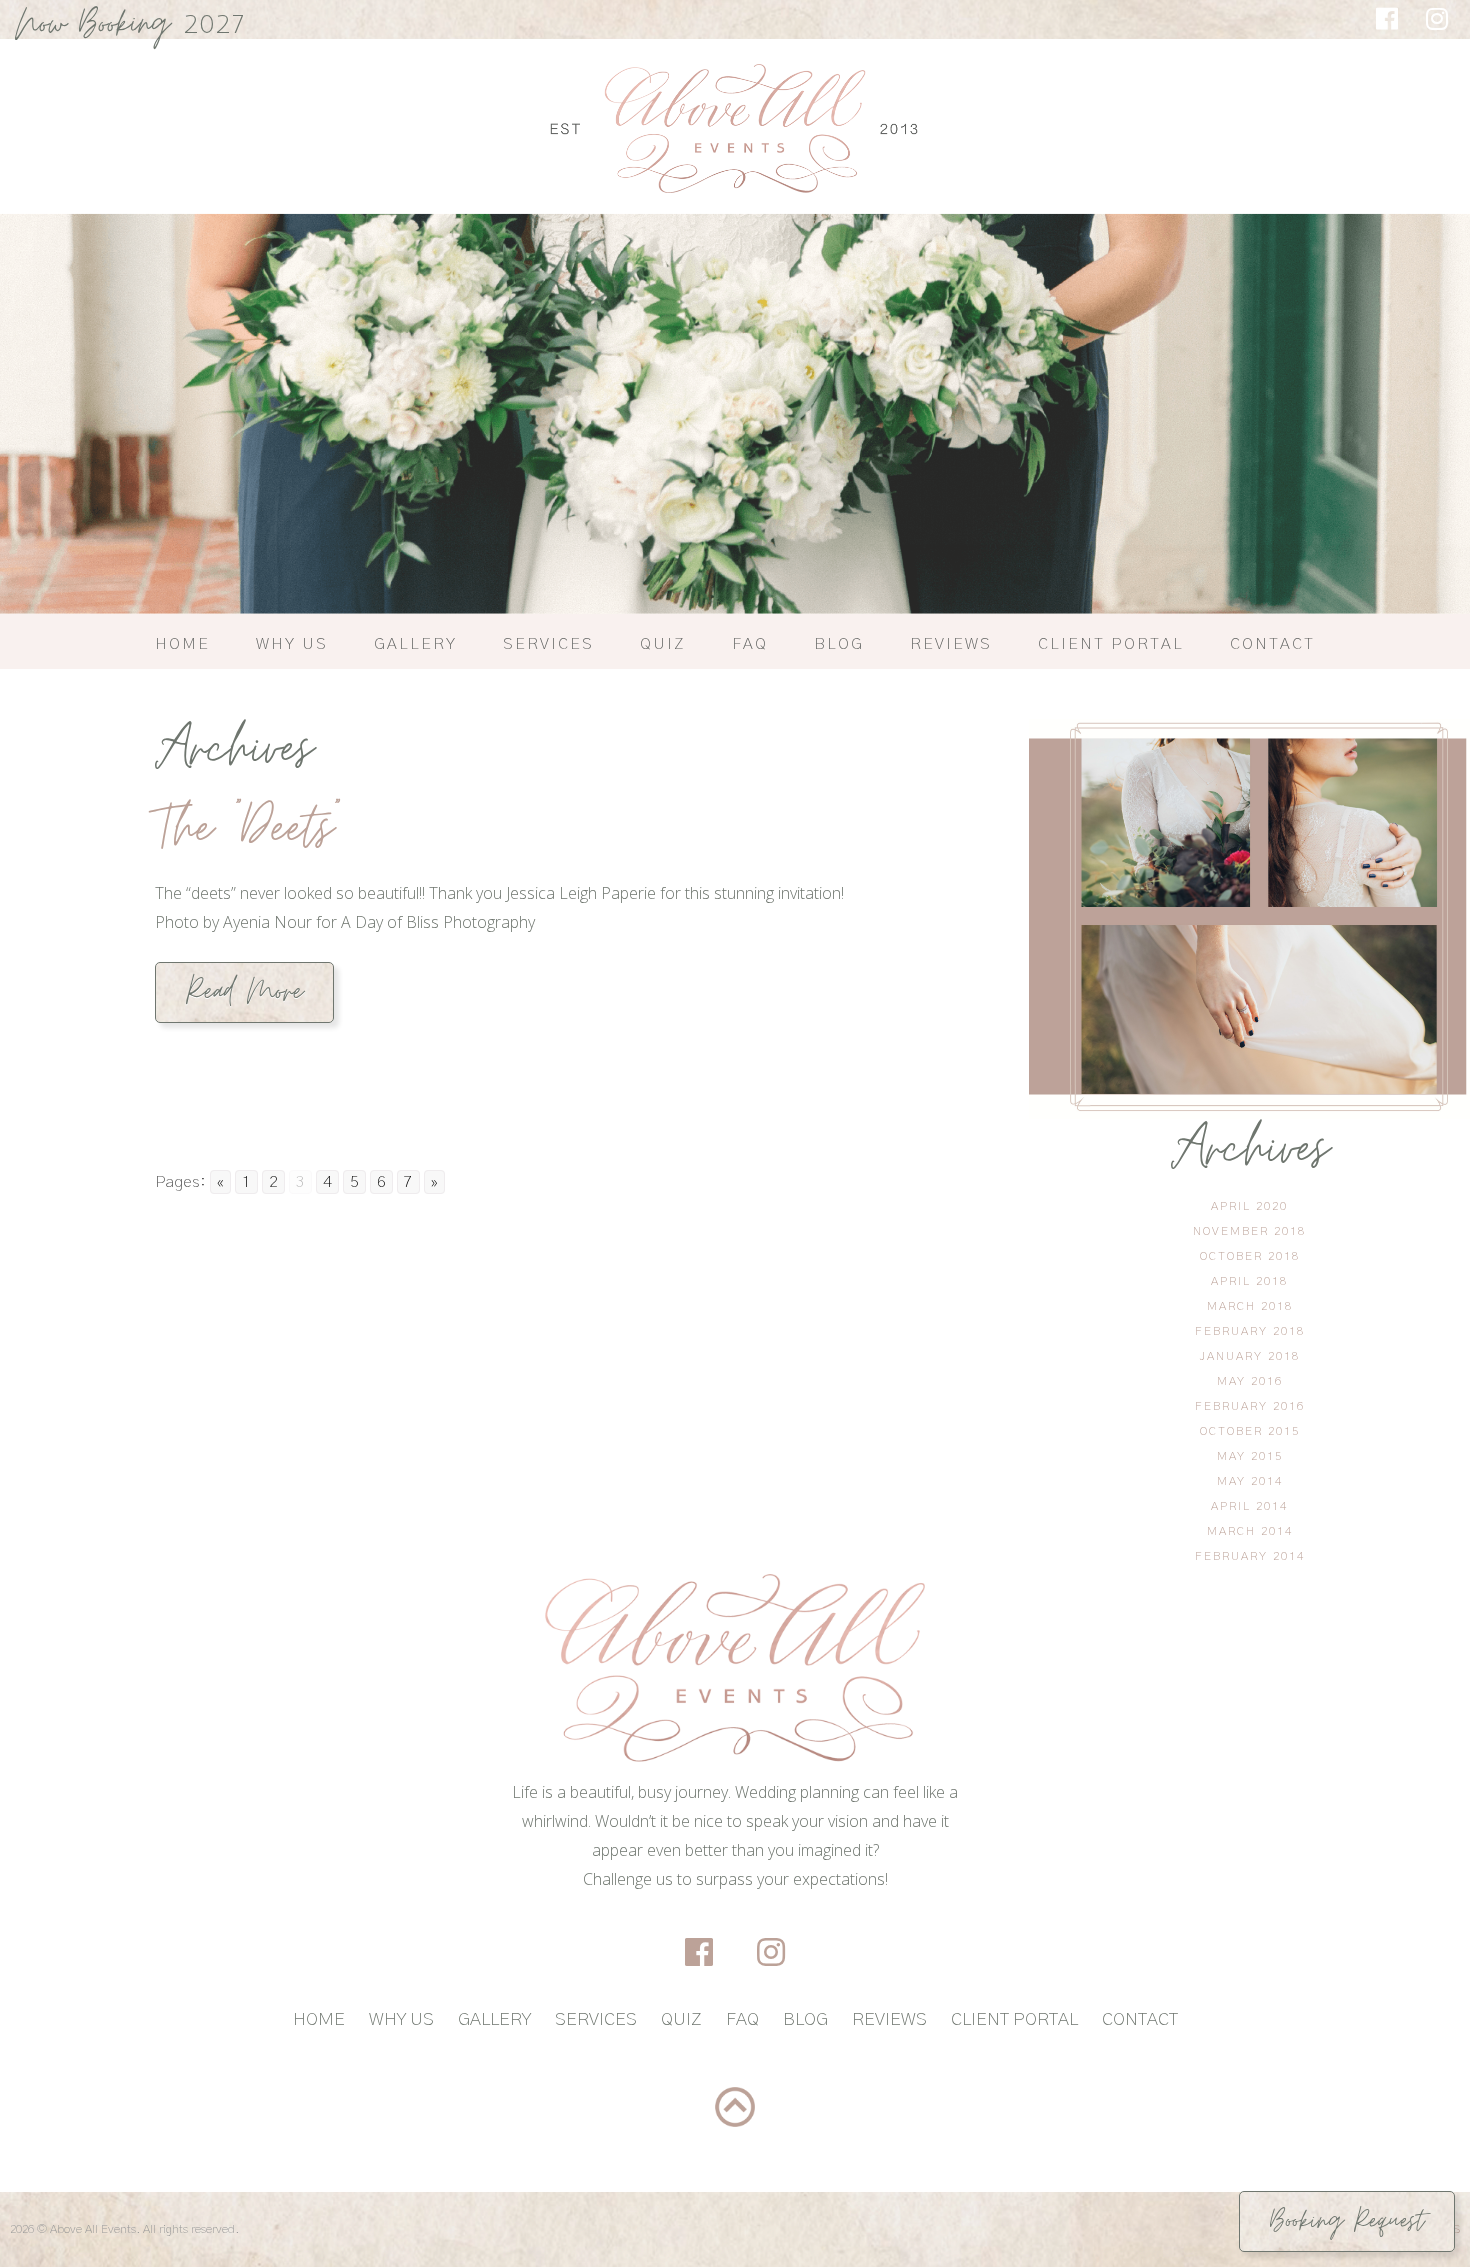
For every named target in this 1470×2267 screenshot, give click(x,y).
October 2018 (1250, 1256)
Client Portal (1111, 644)
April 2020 (1249, 1206)
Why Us (292, 644)
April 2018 (1249, 1281)
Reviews (951, 644)
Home (182, 644)
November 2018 (1249, 1231)
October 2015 (1250, 1431)
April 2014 (1249, 1506)
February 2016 (1250, 1406)
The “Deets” (247, 829)
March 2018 (1250, 1306)
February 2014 (1250, 1556)
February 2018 (1250, 1331)
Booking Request (1347, 2221)
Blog (839, 644)
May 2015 (1250, 1456)
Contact (1272, 644)
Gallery (415, 644)
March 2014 (1250, 1531)
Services (548, 644)
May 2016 (1250, 1381)
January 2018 (1249, 1356)
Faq (750, 644)
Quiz (663, 644)
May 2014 (1250, 1481)
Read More (244, 992)
